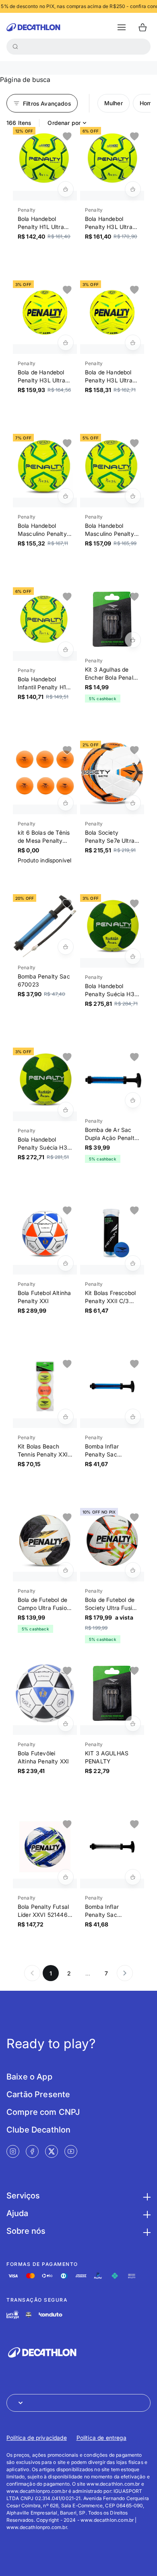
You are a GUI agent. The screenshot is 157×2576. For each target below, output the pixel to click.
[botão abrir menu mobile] (122, 27)
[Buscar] (15, 47)
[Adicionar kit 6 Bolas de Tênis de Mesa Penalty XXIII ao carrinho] (66, 803)
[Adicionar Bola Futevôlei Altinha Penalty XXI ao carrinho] (66, 1724)
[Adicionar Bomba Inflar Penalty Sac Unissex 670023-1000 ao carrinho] (133, 1877)
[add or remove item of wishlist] (67, 137)
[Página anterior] (32, 1973)
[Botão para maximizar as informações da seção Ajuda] (146, 2213)
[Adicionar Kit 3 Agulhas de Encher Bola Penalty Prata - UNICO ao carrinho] (133, 640)
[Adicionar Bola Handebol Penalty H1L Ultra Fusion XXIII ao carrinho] (66, 189)
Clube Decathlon (38, 2130)
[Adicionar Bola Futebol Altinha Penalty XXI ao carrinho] (66, 1263)
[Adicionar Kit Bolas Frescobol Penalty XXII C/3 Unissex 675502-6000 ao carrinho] (133, 1263)
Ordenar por (64, 123)
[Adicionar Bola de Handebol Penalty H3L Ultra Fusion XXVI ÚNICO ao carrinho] (66, 343)
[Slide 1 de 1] (45, 159)
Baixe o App (29, 2077)
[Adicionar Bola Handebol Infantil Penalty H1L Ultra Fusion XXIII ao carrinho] (66, 650)
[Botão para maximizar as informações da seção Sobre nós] (146, 2231)
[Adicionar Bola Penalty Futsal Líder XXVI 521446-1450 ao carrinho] (66, 1877)
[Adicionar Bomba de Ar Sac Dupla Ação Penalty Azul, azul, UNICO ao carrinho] (133, 1100)
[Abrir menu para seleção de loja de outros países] (78, 2403)
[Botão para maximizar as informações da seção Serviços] (146, 2196)
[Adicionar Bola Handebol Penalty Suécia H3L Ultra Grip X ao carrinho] (133, 956)
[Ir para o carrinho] (143, 27)
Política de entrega (101, 2438)
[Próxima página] (125, 1973)
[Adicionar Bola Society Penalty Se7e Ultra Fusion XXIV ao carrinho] (133, 803)
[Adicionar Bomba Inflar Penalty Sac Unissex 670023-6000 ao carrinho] (133, 1417)
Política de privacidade (37, 2438)
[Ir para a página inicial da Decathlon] (33, 27)
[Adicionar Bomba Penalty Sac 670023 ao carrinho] (66, 947)
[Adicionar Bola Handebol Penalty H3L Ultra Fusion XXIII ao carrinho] (133, 189)
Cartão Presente (38, 2094)
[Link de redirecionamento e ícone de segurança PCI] (29, 2315)
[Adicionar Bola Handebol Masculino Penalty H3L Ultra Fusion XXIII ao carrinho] (66, 496)
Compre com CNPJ (43, 2112)
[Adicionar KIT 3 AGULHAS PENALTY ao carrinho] (133, 1724)
